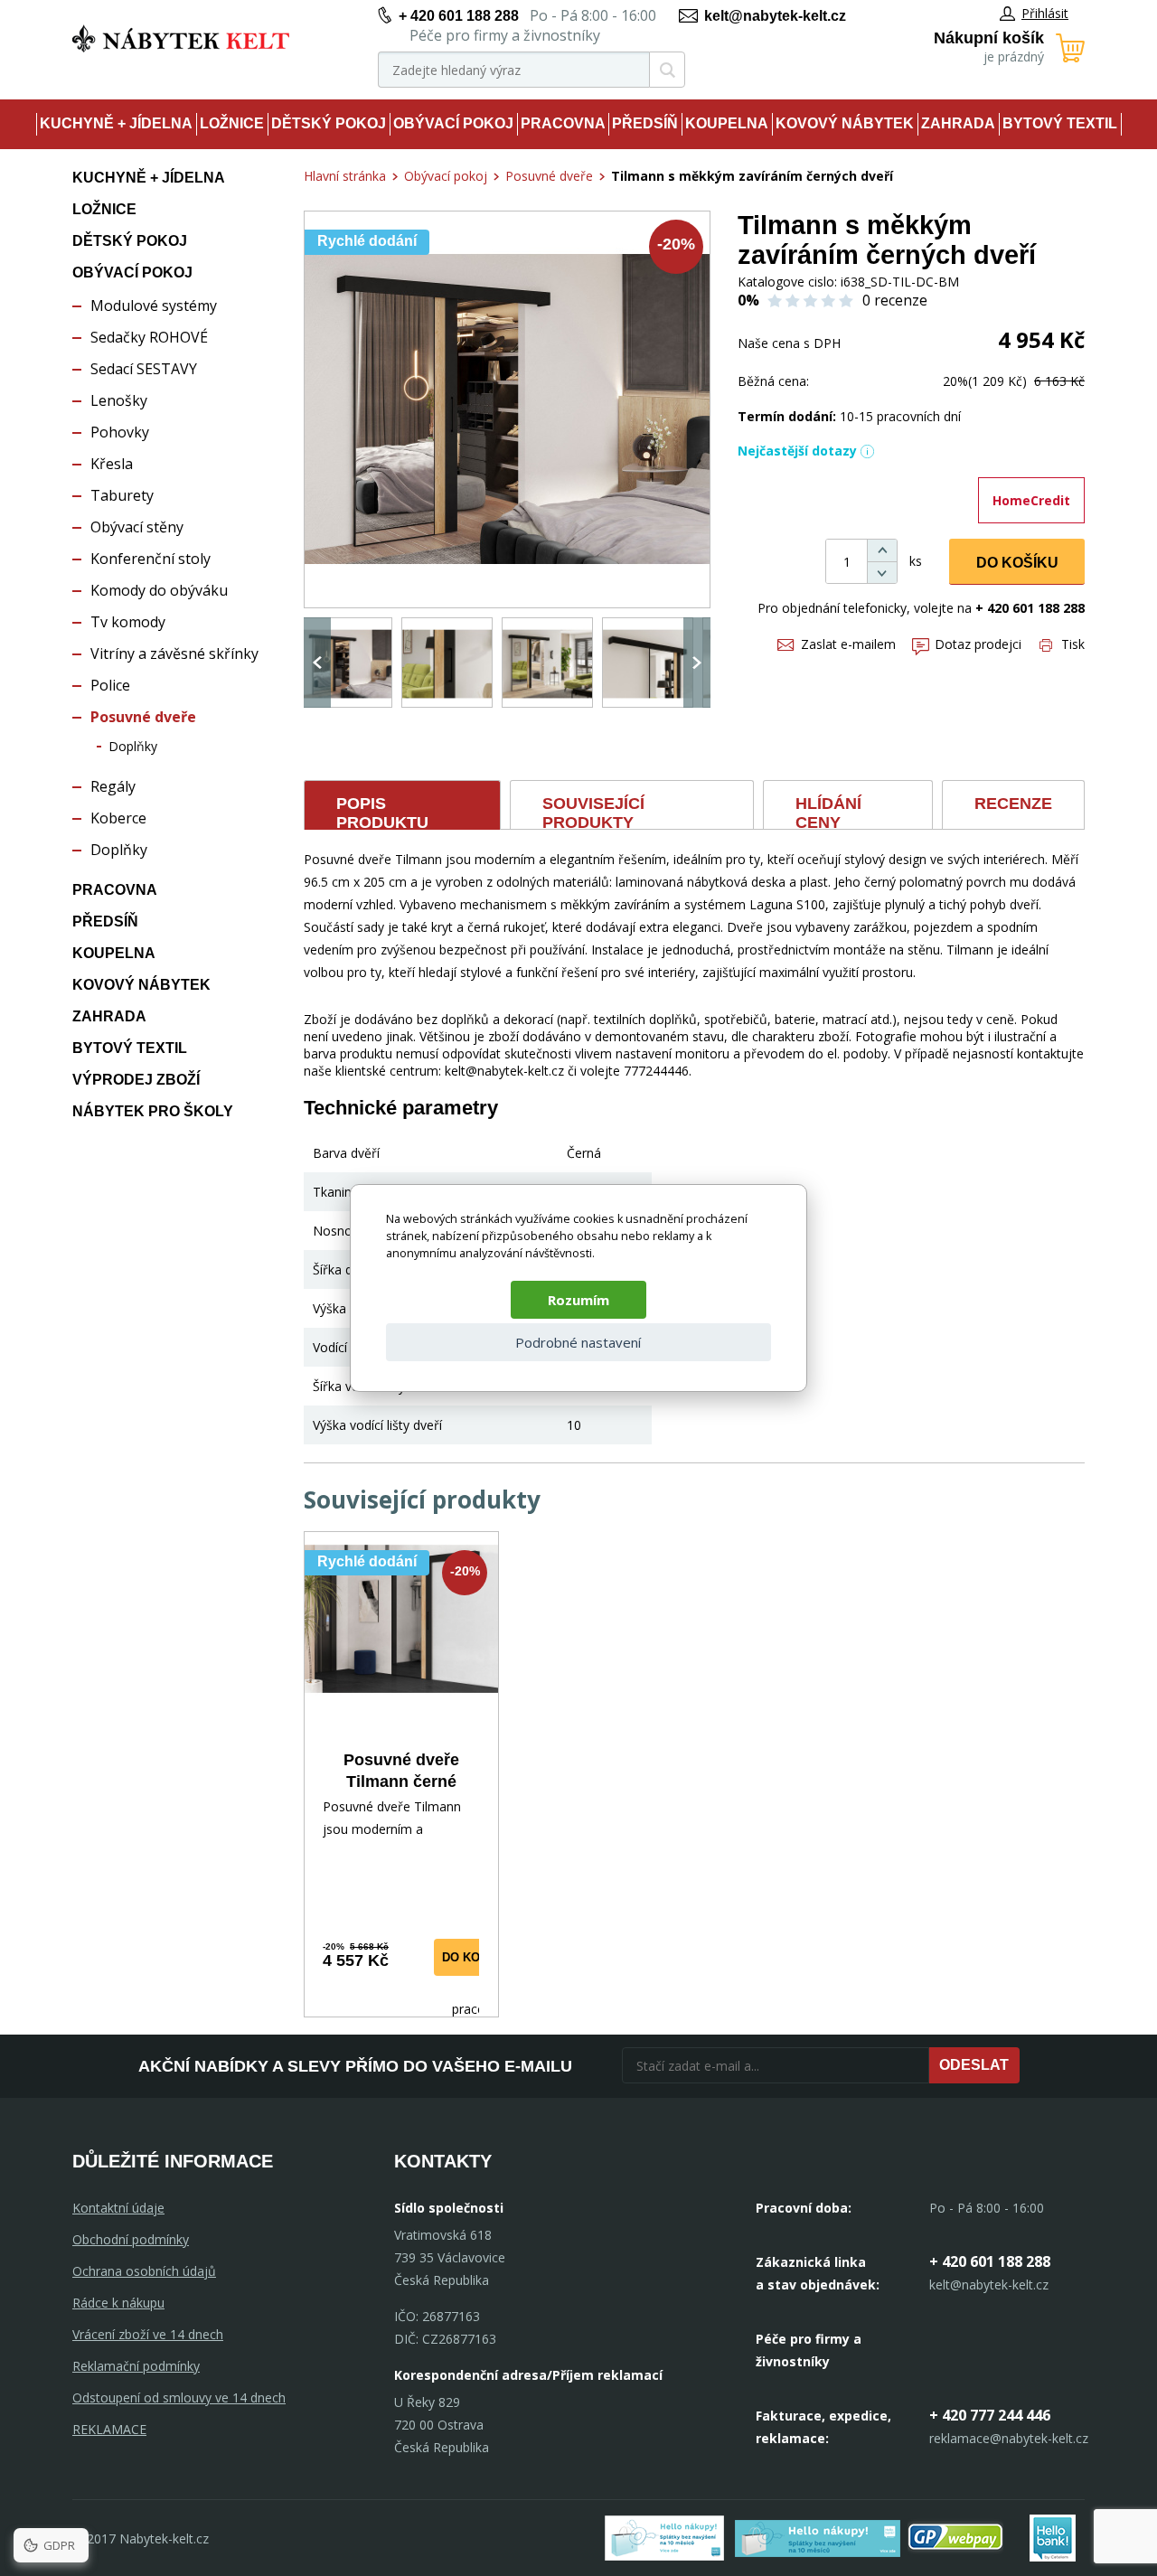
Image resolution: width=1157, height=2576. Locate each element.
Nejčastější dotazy (797, 451)
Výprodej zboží (136, 1080)
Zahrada (958, 123)
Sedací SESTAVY (144, 369)
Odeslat (974, 2065)
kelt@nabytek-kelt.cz (775, 16)
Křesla (112, 464)
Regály (113, 786)
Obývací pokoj (453, 123)
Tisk (1073, 644)
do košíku (475, 1957)
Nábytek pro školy (153, 1111)
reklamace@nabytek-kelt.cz (1009, 2438)
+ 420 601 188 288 (459, 16)
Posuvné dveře (143, 717)
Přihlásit (1045, 13)
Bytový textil (1060, 123)
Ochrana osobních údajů (144, 2271)
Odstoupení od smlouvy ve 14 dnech (179, 2397)
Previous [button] (317, 663)
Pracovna (563, 123)
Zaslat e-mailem (848, 644)
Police (110, 685)
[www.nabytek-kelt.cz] (181, 38)
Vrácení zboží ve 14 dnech (148, 2334)
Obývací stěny (137, 527)
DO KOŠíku (1017, 563)
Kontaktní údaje (118, 2208)
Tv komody (128, 622)
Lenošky (119, 400)
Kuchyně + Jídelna (116, 123)
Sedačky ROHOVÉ (149, 337)
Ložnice (232, 123)
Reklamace (109, 2429)
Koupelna (727, 123)
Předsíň (645, 123)
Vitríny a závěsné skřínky (174, 653)
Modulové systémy (154, 306)
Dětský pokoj (329, 123)
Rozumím (578, 1300)
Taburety (122, 495)
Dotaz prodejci (978, 644)
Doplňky (133, 746)
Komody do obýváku (159, 590)
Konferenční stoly (151, 559)
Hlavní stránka (345, 176)
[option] (347, 663)
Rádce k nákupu (118, 2303)
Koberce (118, 818)
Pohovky (120, 432)
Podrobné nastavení (578, 1342)
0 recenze (895, 300)
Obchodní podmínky (131, 2239)
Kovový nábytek (845, 123)
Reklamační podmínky (136, 2366)
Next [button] (697, 663)
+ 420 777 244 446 (990, 2415)
